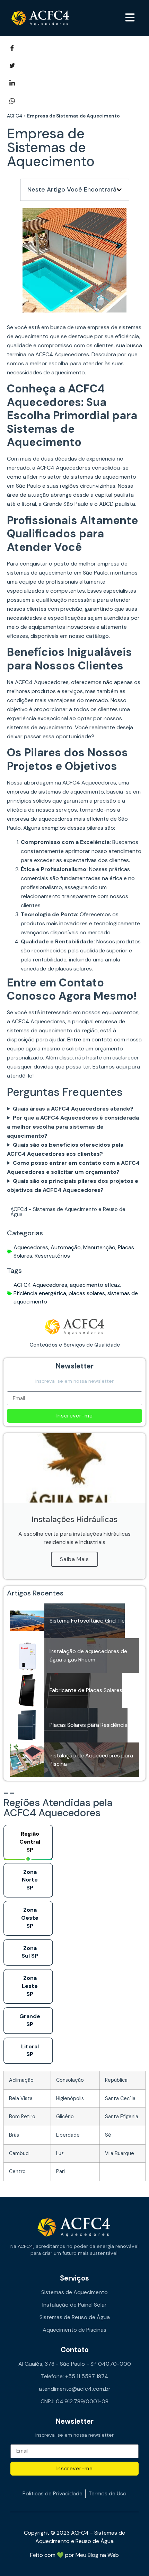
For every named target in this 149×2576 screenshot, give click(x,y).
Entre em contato (90, 1039)
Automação (66, 1247)
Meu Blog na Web (97, 2555)
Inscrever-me (75, 1416)
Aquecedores (31, 1247)
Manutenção (99, 1247)
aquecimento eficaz (95, 1285)
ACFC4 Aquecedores (40, 1285)
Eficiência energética (40, 1293)
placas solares (87, 1293)
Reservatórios (52, 1256)
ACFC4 (15, 116)
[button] (130, 18)
